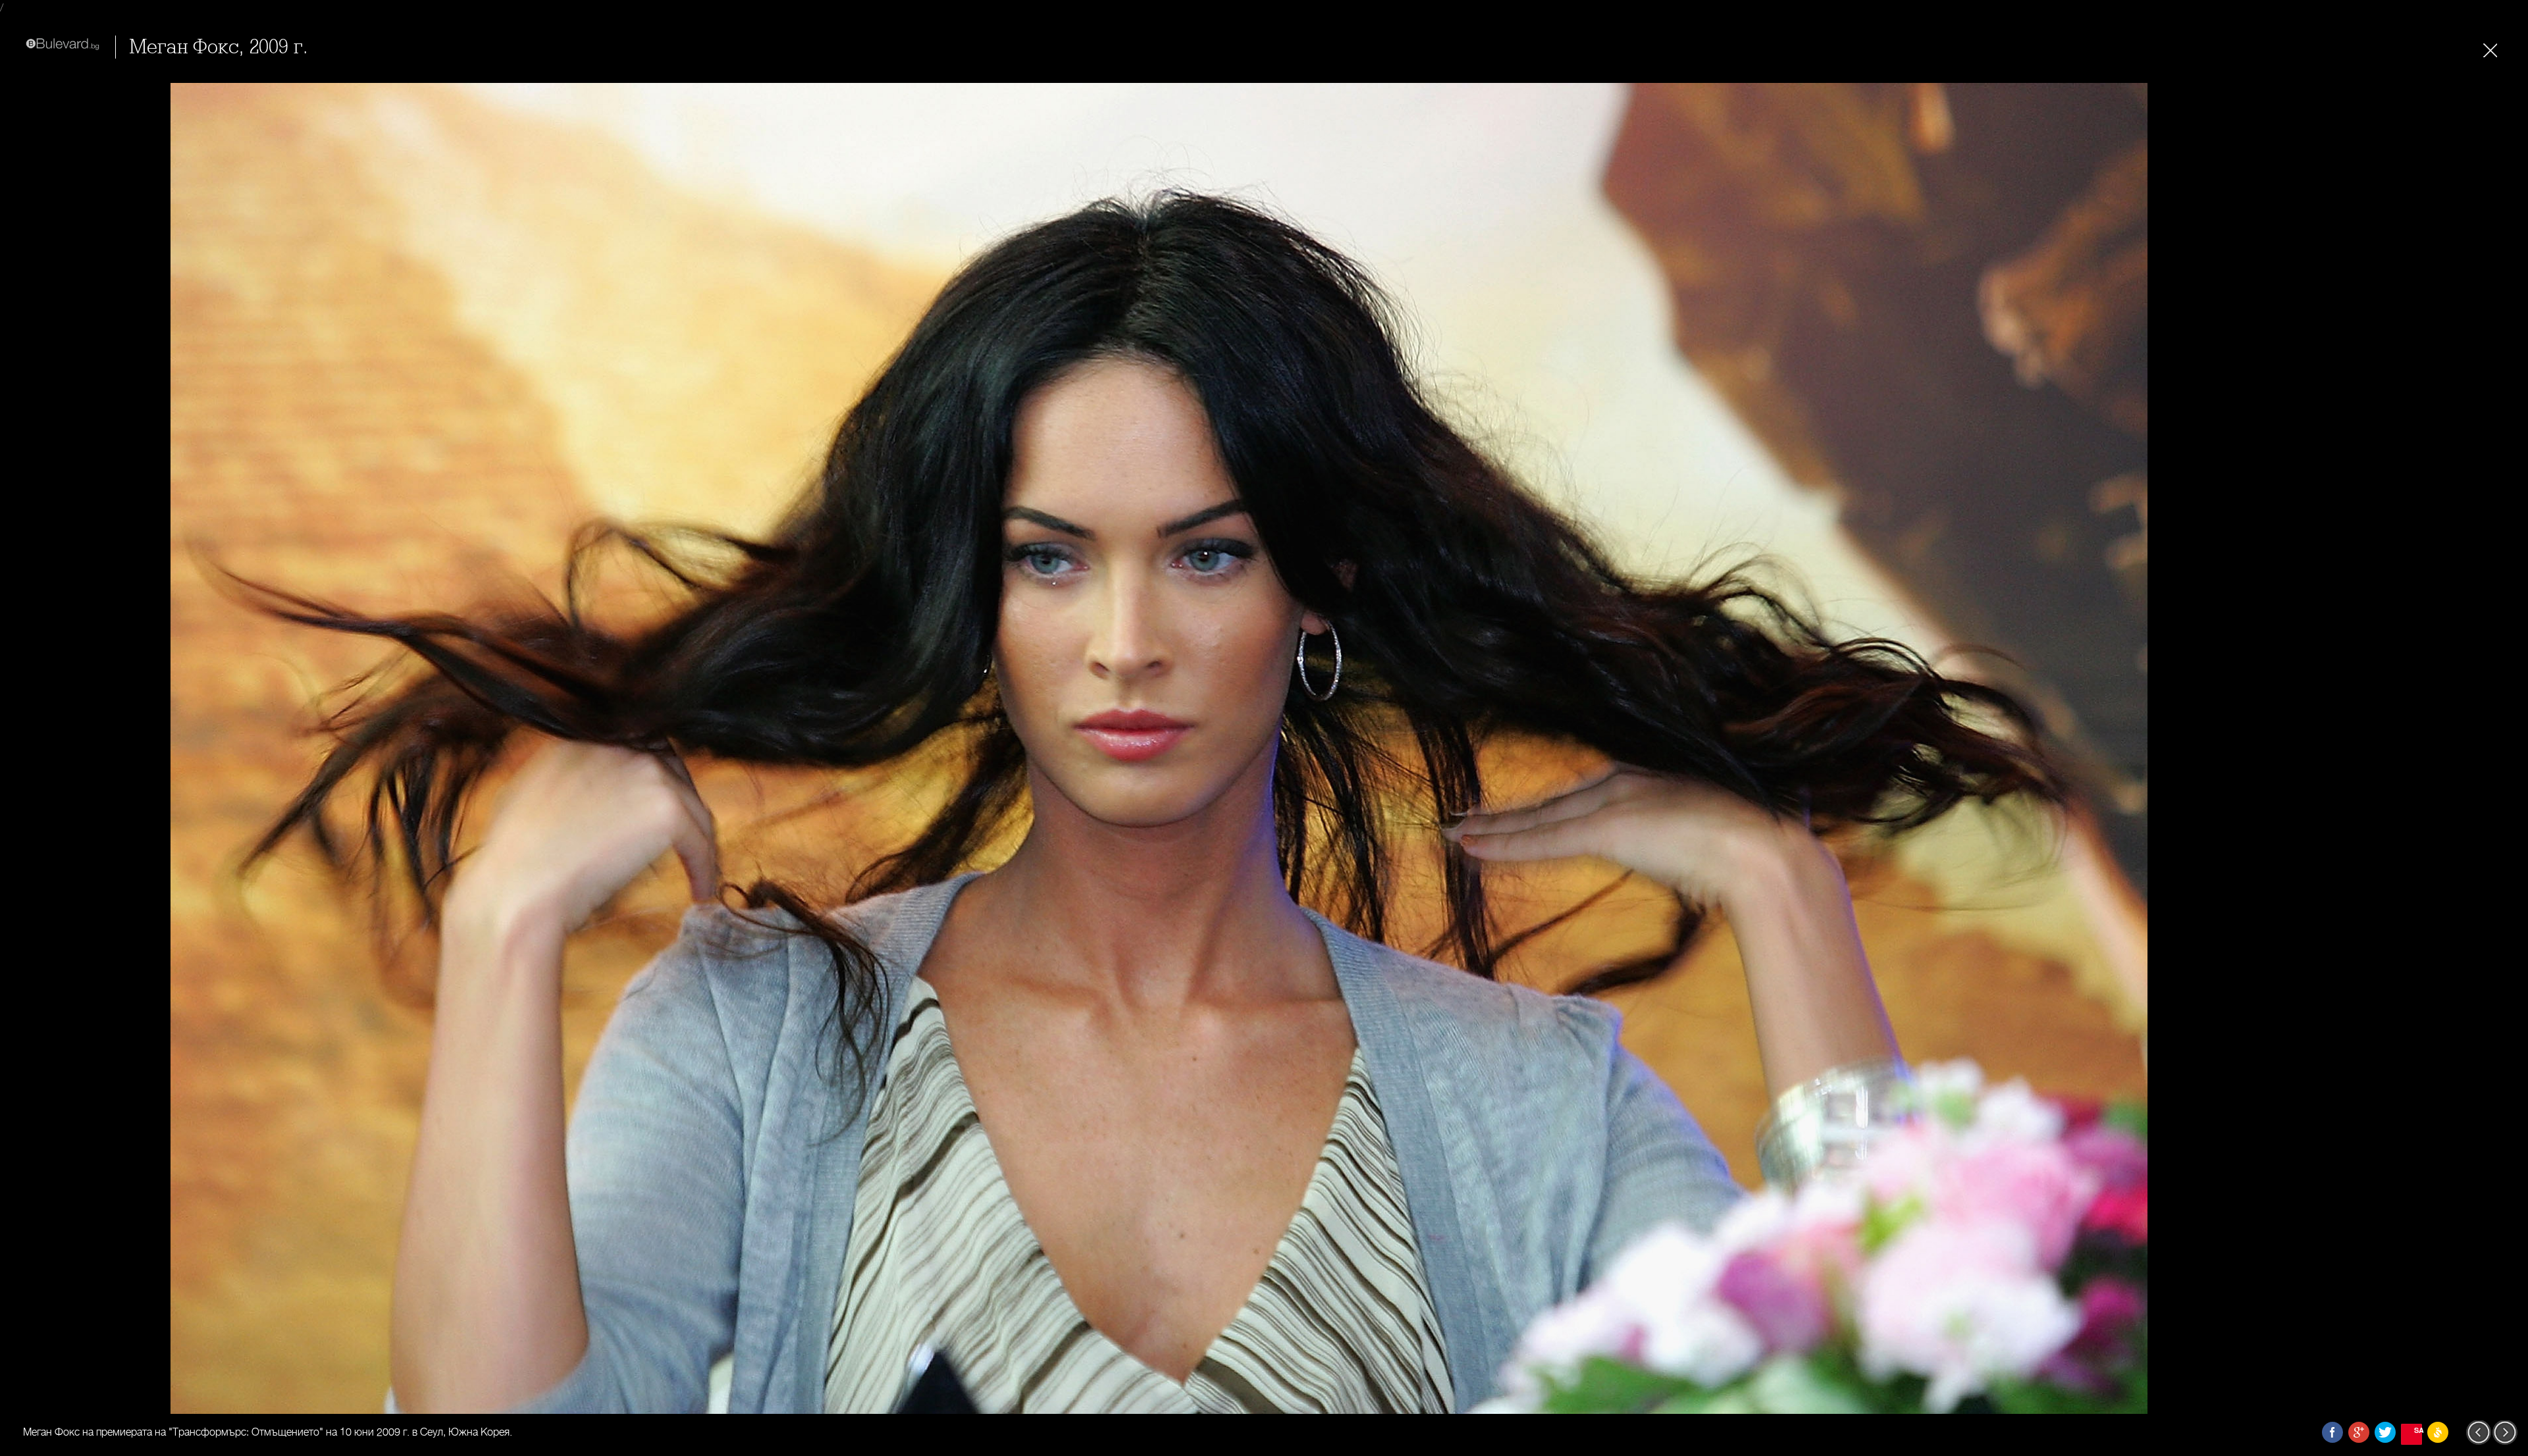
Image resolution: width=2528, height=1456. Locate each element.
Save (2418, 1430)
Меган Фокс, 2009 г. (219, 47)
